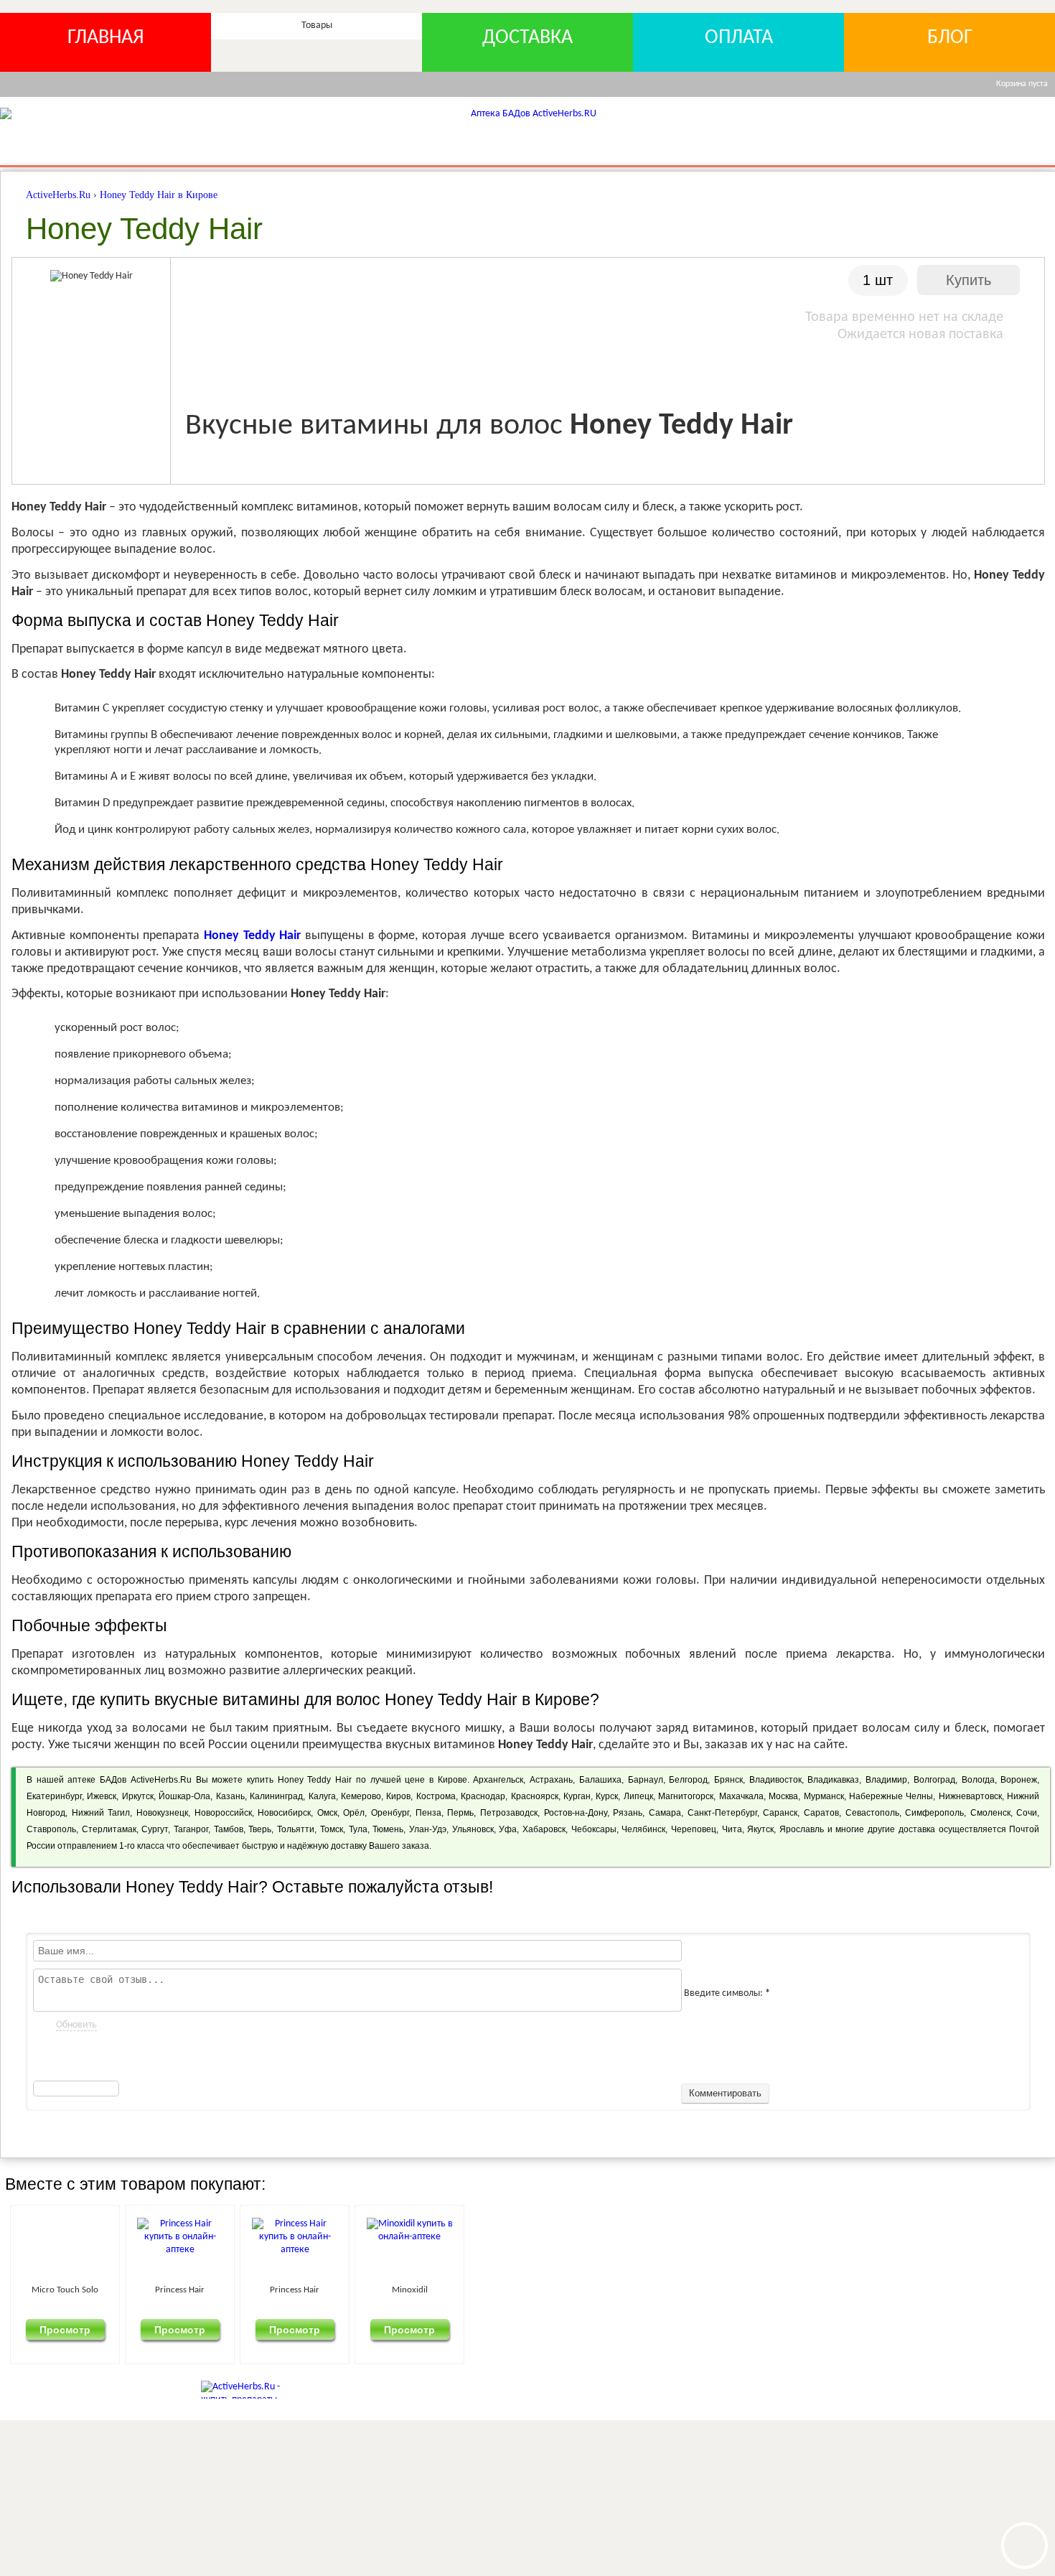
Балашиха (600, 1780)
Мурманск (824, 1796)
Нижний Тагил (101, 1813)
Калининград (276, 1796)
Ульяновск (473, 1829)
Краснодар (483, 1796)
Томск (332, 1829)
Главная (106, 38)
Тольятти (296, 1829)
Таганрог (191, 1829)
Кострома (436, 1796)
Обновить (76, 2025)
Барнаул (646, 1780)
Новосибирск (284, 1813)
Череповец (694, 1829)
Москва (783, 1796)
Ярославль (802, 1829)
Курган (577, 1796)
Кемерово (361, 1796)
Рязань (628, 1813)
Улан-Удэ (428, 1829)
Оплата (739, 38)
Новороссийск (223, 1813)
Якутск (760, 1829)
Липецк (638, 1796)
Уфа (508, 1829)
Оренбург (390, 1813)
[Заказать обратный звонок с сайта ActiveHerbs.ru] (1024, 2545)
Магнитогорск (686, 1796)
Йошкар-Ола (184, 1796)
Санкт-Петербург (722, 1813)
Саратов (821, 1813)
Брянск (728, 1780)
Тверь (260, 1829)
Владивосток (775, 1780)
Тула (358, 1829)
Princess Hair (254, 2290)
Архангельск (498, 1780)
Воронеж (1019, 1780)
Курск (607, 1796)
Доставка (527, 38)
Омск (327, 1813)
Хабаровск (544, 1829)
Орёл (354, 1813)
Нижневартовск (970, 1796)
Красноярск (535, 1796)
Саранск (780, 1813)
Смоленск (990, 1813)
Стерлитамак (109, 1829)
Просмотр (90, 2329)
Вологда (978, 1780)
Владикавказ (833, 1780)
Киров (398, 1796)
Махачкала (741, 1796)
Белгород (688, 1780)
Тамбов (229, 1829)
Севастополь (872, 1813)
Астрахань (551, 1780)
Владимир (886, 1780)
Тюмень (388, 1829)
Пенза (428, 1813)
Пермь (460, 1813)
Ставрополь (51, 1829)
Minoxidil (584, 2290)
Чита (732, 1829)
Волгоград (934, 1780)
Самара (665, 1813)
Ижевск (102, 1796)
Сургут (155, 1829)
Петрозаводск (509, 1813)
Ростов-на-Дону (576, 1813)
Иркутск (138, 1796)
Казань (230, 1796)
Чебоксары (594, 1829)
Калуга (322, 1796)
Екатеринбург (54, 1796)
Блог (950, 38)
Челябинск (643, 1829)
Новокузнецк (162, 1813)
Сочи (1027, 1813)
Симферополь (934, 1813)
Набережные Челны (891, 1796)
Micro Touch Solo (90, 2290)
